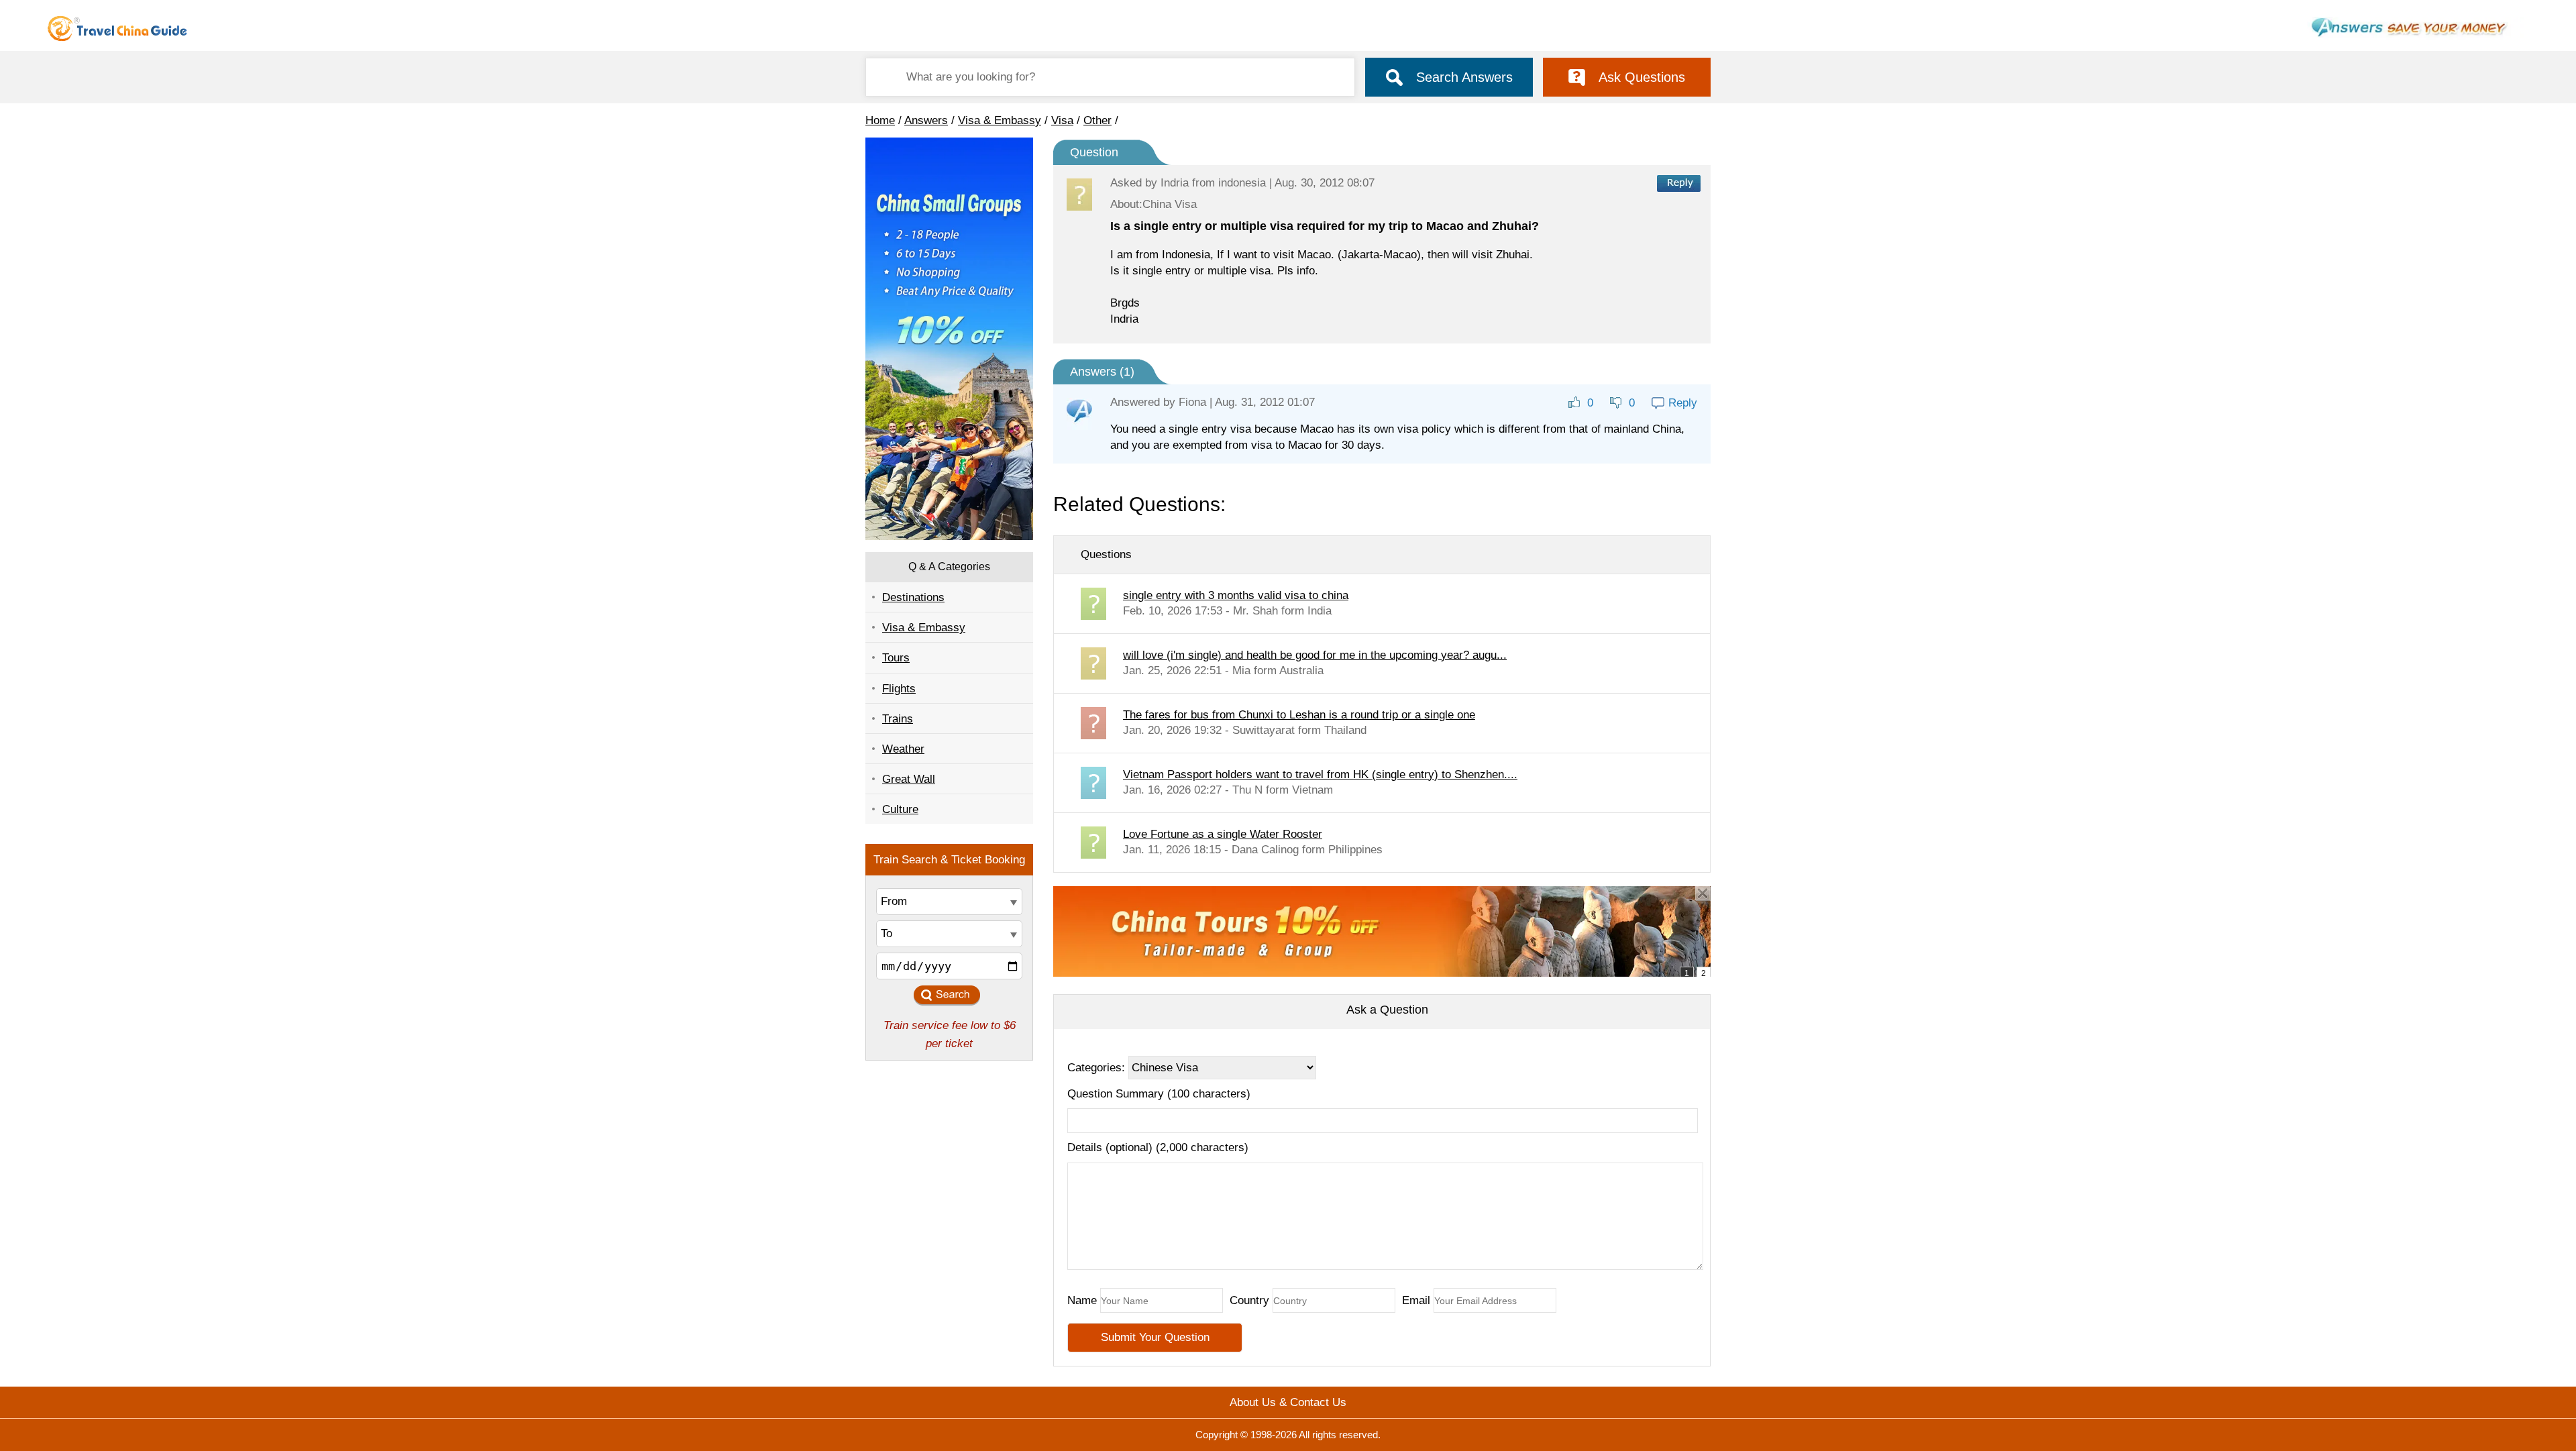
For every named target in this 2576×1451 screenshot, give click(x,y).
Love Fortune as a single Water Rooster (1223, 834)
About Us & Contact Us (1288, 1402)
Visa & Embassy (1000, 120)
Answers (926, 120)
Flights (899, 689)
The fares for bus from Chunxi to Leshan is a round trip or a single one (1299, 715)
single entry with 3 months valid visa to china (1236, 595)
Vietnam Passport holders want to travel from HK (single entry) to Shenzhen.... (1320, 774)
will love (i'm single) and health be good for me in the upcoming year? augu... (1315, 655)
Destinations (913, 597)
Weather (903, 749)
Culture (900, 809)
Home (880, 120)
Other (1097, 120)
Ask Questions (1642, 77)
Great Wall (909, 779)
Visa (1062, 120)
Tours (896, 658)
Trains (898, 719)
